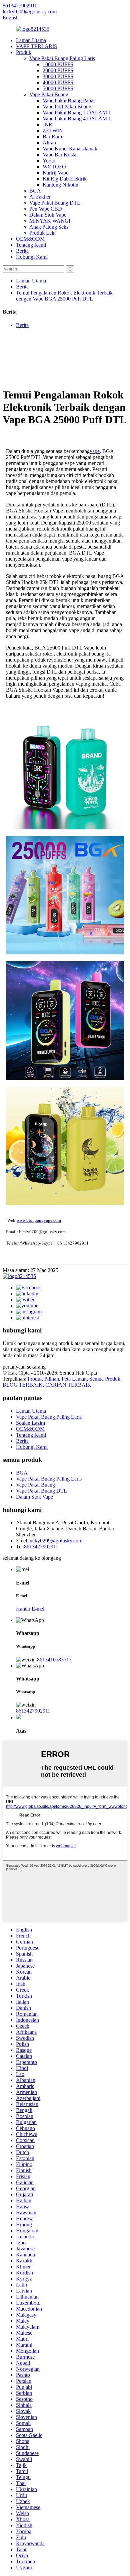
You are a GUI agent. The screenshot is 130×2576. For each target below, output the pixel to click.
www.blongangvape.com (39, 1220)
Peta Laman (74, 1379)
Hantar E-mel (30, 1609)
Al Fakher (40, 197)
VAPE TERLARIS (36, 46)
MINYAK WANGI (50, 221)
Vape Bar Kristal (60, 155)
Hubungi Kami (32, 257)
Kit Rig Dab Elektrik (65, 179)
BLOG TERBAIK (23, 1385)
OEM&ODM (30, 239)
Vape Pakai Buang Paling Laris (62, 58)
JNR (47, 125)
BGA (35, 191)
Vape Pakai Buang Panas (69, 100)
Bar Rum (52, 137)
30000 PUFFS (58, 76)
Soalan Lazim (30, 1423)
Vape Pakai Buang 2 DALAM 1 (77, 112)
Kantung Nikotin (60, 185)
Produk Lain (42, 233)
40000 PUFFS (58, 82)
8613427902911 (41, 1547)
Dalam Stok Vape (48, 215)
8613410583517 (54, 1660)
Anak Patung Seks (49, 227)
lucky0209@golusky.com (55, 1541)
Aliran (49, 143)
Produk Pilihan (43, 1379)
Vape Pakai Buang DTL (55, 203)
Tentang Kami (31, 245)
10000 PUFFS (58, 64)
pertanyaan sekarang (24, 1367)
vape (95, 451)
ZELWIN (53, 131)
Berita (22, 251)
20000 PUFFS (58, 70)
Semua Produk (105, 1379)
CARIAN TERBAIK (68, 1385)
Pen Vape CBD (46, 209)
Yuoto (49, 161)
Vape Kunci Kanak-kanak (70, 149)
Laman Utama (31, 40)
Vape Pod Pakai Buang (67, 106)
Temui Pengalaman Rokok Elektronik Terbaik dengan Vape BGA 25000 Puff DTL (64, 296)
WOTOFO (54, 167)
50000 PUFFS (58, 88)
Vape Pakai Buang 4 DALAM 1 (77, 119)
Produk (24, 52)
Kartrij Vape (55, 173)
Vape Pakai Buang (49, 94)
